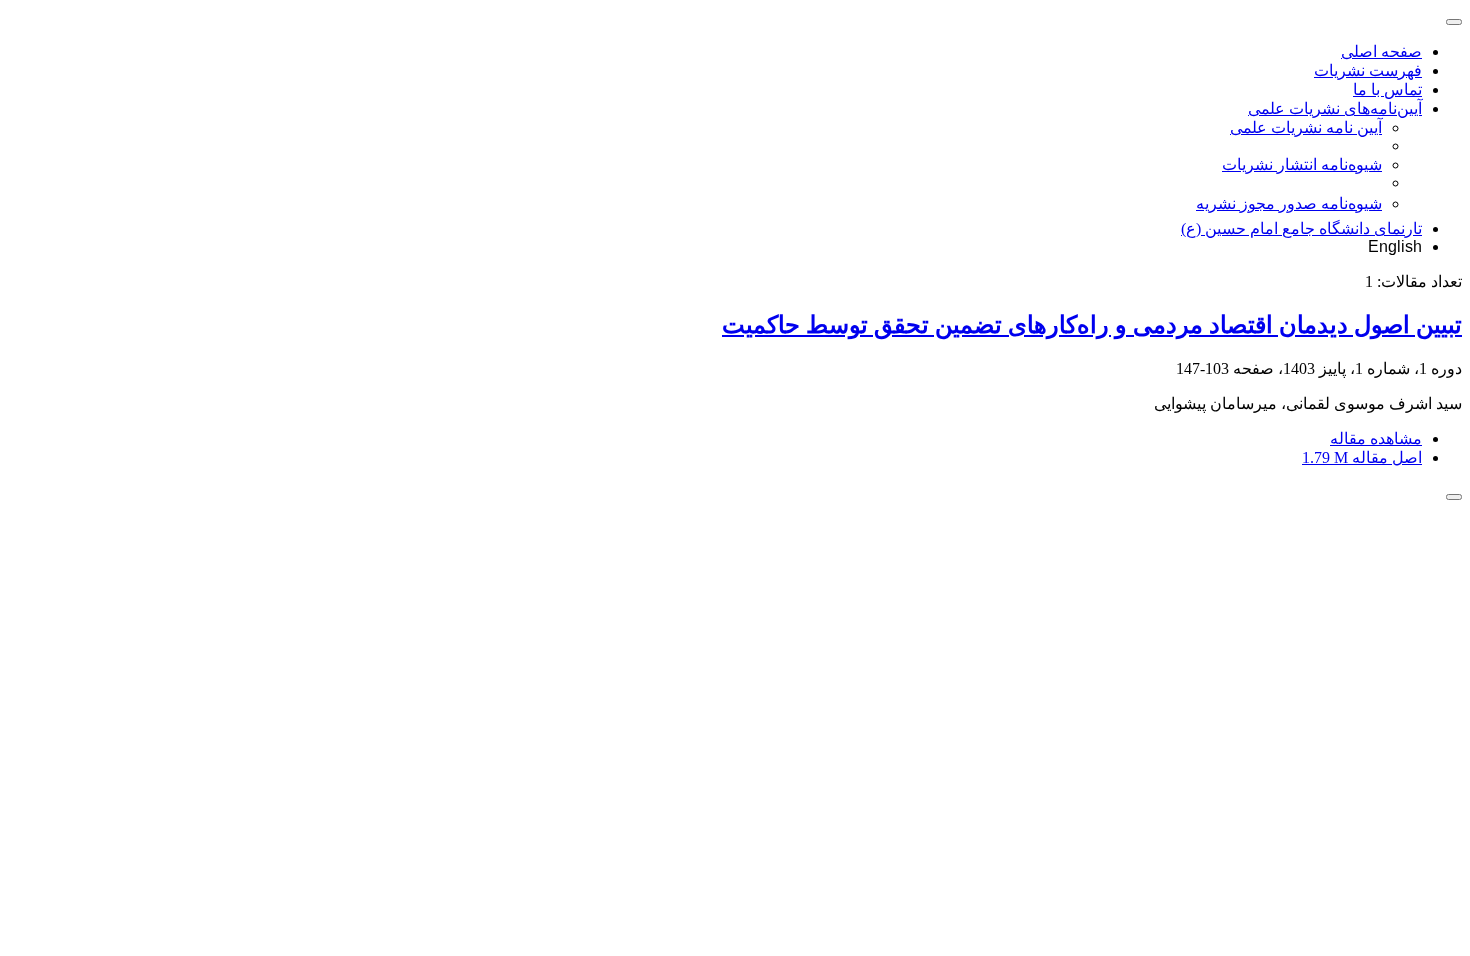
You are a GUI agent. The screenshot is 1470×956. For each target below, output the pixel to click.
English (1395, 246)
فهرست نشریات (1368, 70)
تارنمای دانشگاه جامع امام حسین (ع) (1301, 228)
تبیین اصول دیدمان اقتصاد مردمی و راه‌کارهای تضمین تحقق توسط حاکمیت (1092, 325)
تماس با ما (1387, 89)
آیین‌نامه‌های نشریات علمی (1335, 108)
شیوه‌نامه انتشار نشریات (1302, 164)
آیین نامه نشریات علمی (1306, 127)
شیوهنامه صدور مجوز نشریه (1289, 203)
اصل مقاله (1362, 457)
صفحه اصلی (1381, 51)
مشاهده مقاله (1376, 438)
